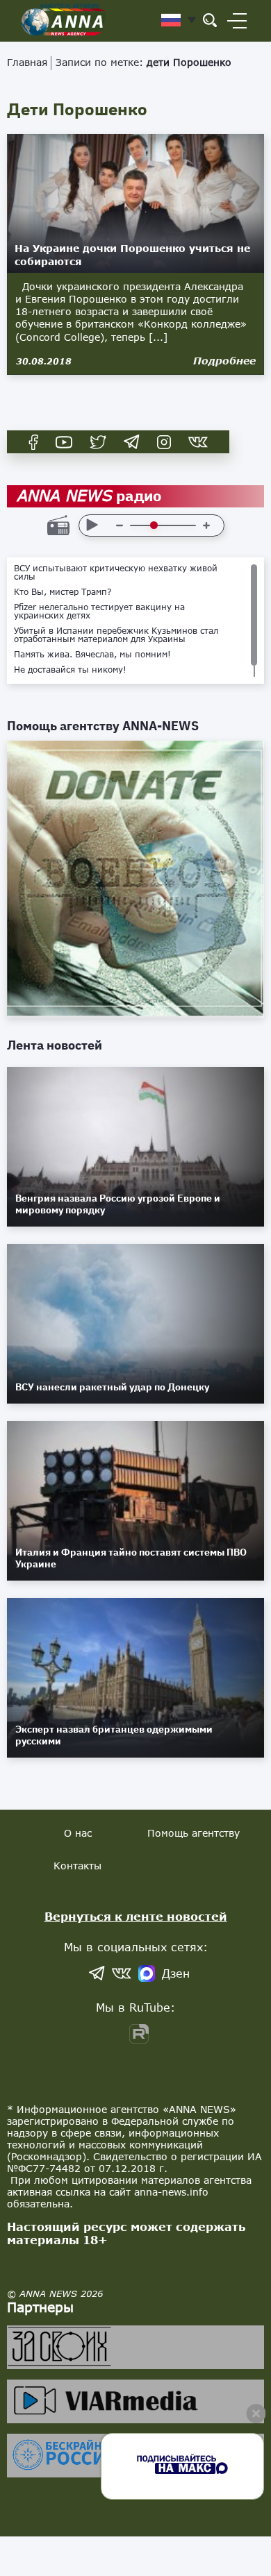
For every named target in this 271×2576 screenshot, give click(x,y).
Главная (27, 62)
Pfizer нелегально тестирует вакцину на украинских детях (99, 612)
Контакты (77, 1866)
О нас (78, 1833)
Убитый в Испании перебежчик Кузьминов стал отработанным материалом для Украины (116, 635)
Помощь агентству (194, 1833)
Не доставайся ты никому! (70, 670)
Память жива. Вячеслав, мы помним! (92, 655)
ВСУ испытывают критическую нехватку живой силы (116, 573)
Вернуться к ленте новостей (136, 1916)
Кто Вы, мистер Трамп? (63, 592)
